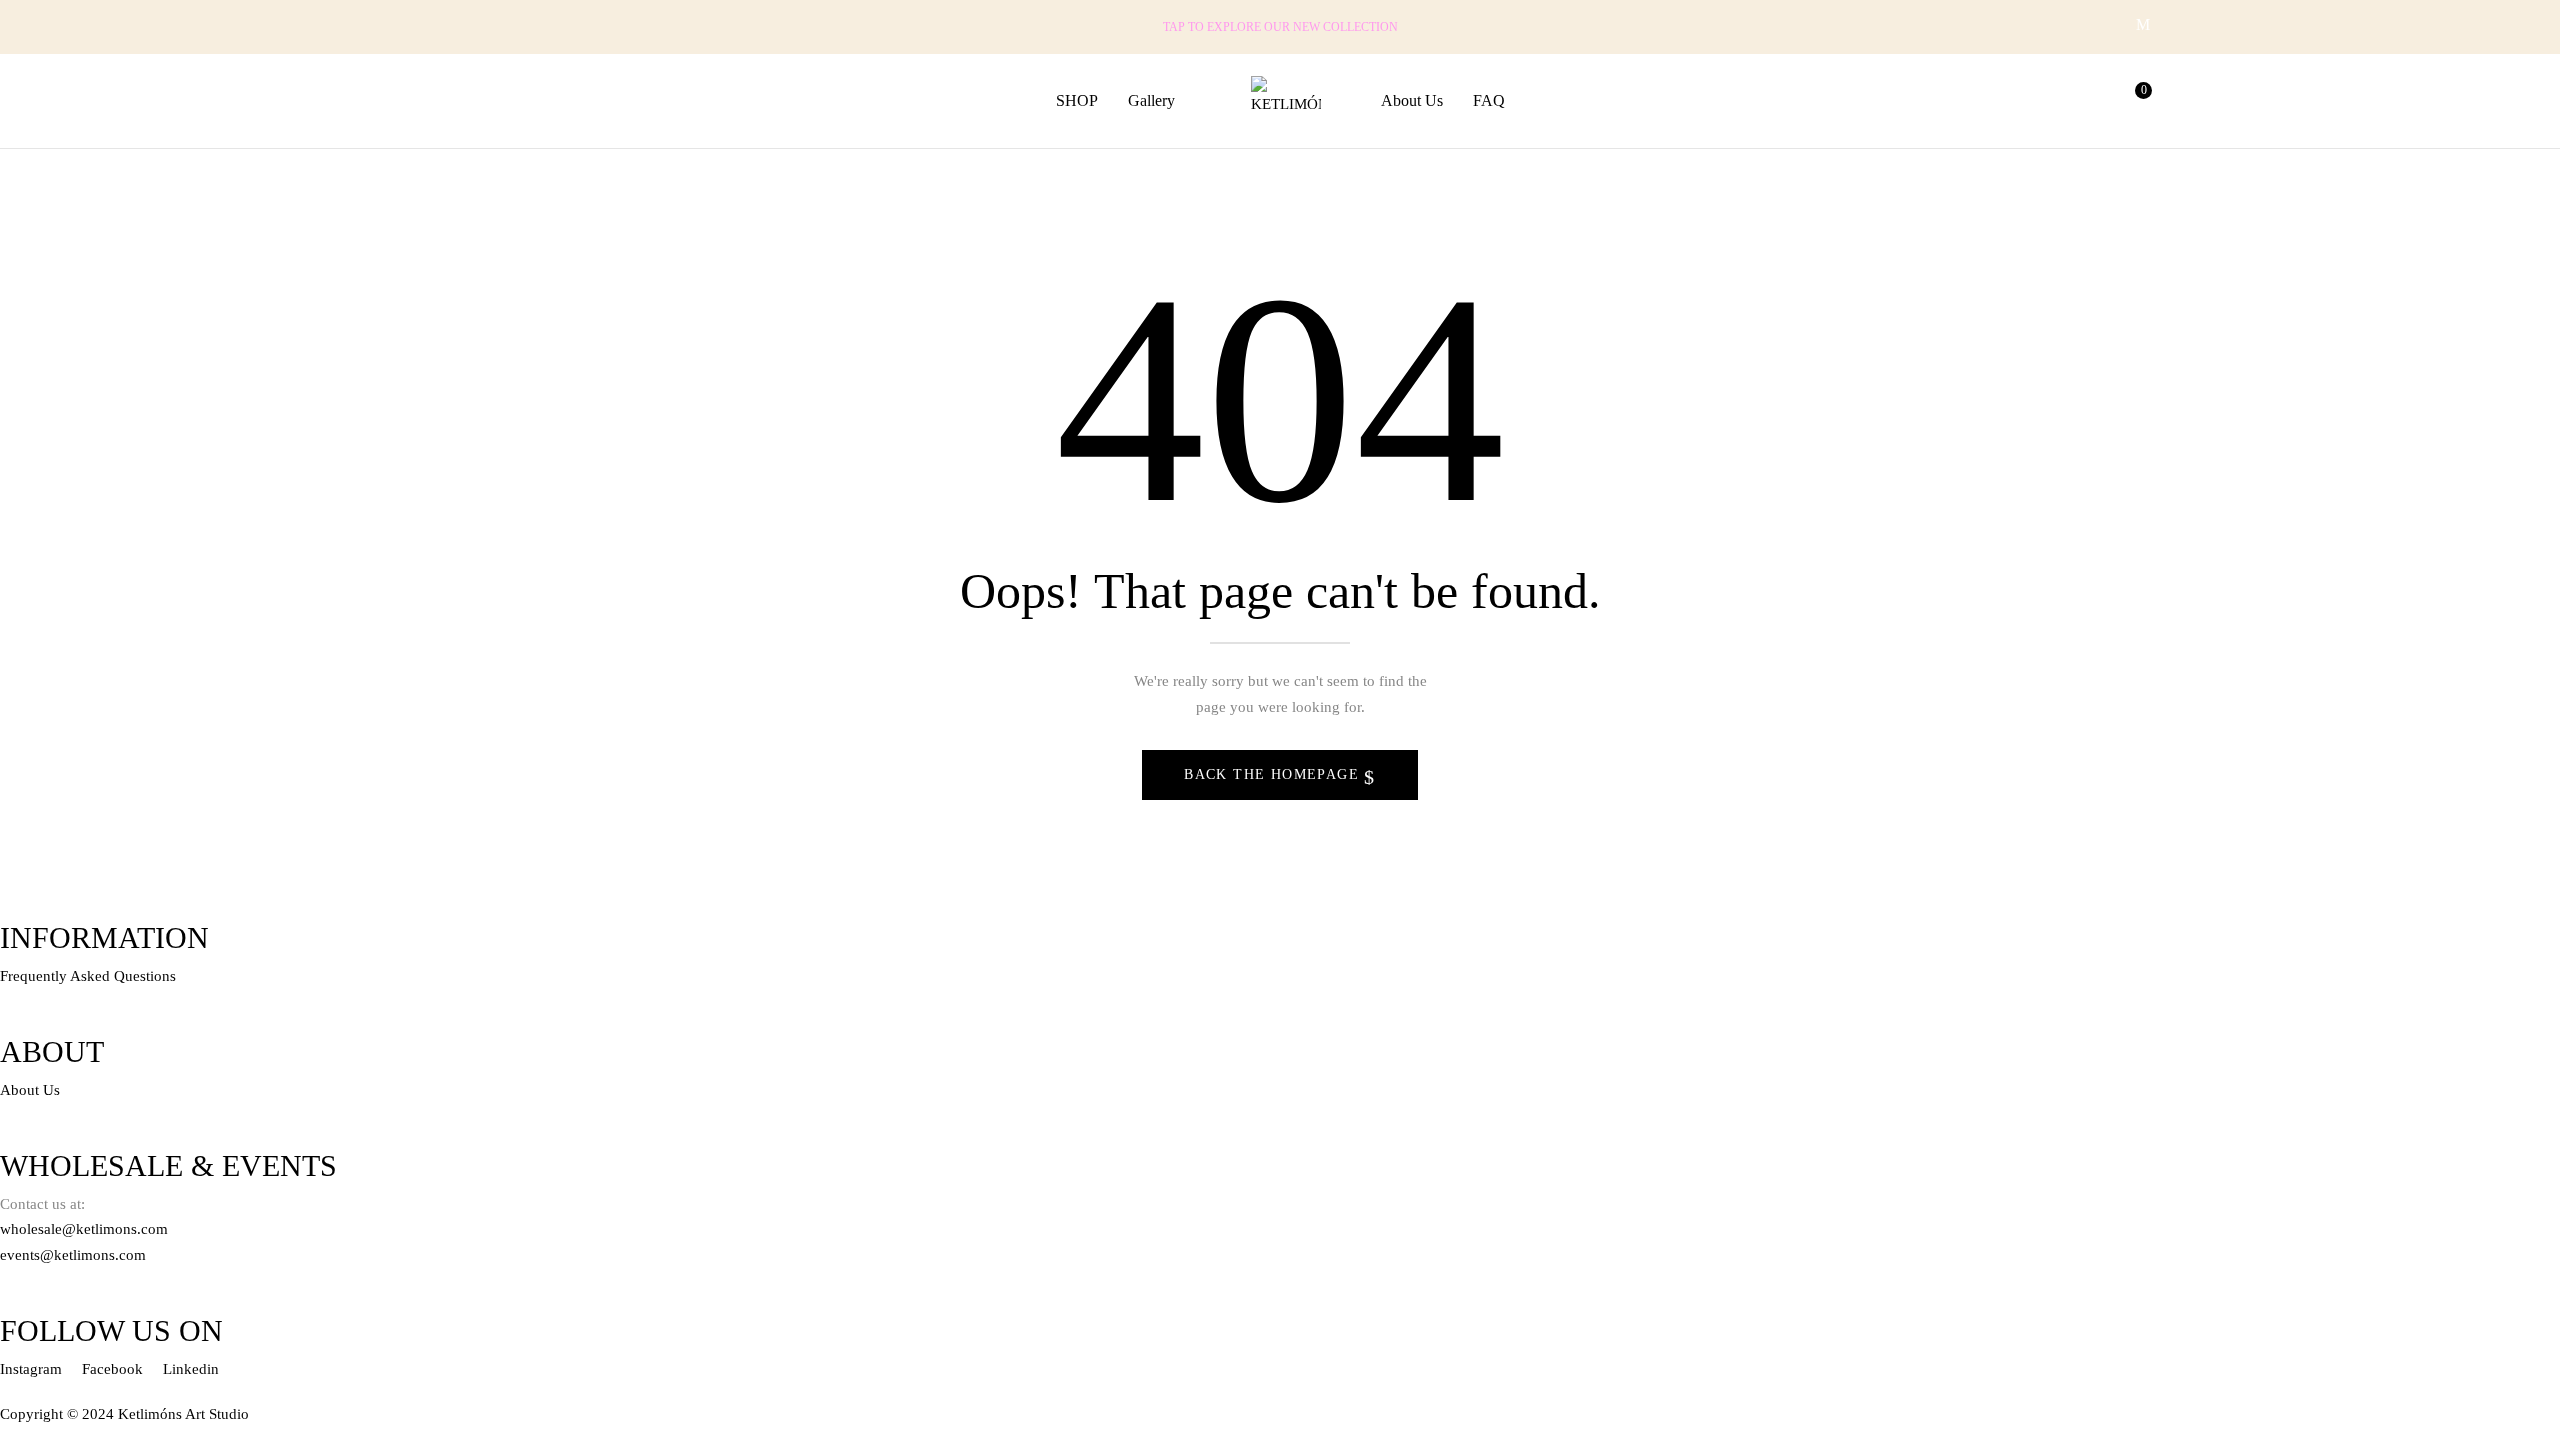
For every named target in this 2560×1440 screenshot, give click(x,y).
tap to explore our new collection (1280, 27)
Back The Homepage (1274, 774)
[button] (2134, 102)
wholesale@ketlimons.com (84, 1229)
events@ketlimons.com (73, 1255)
